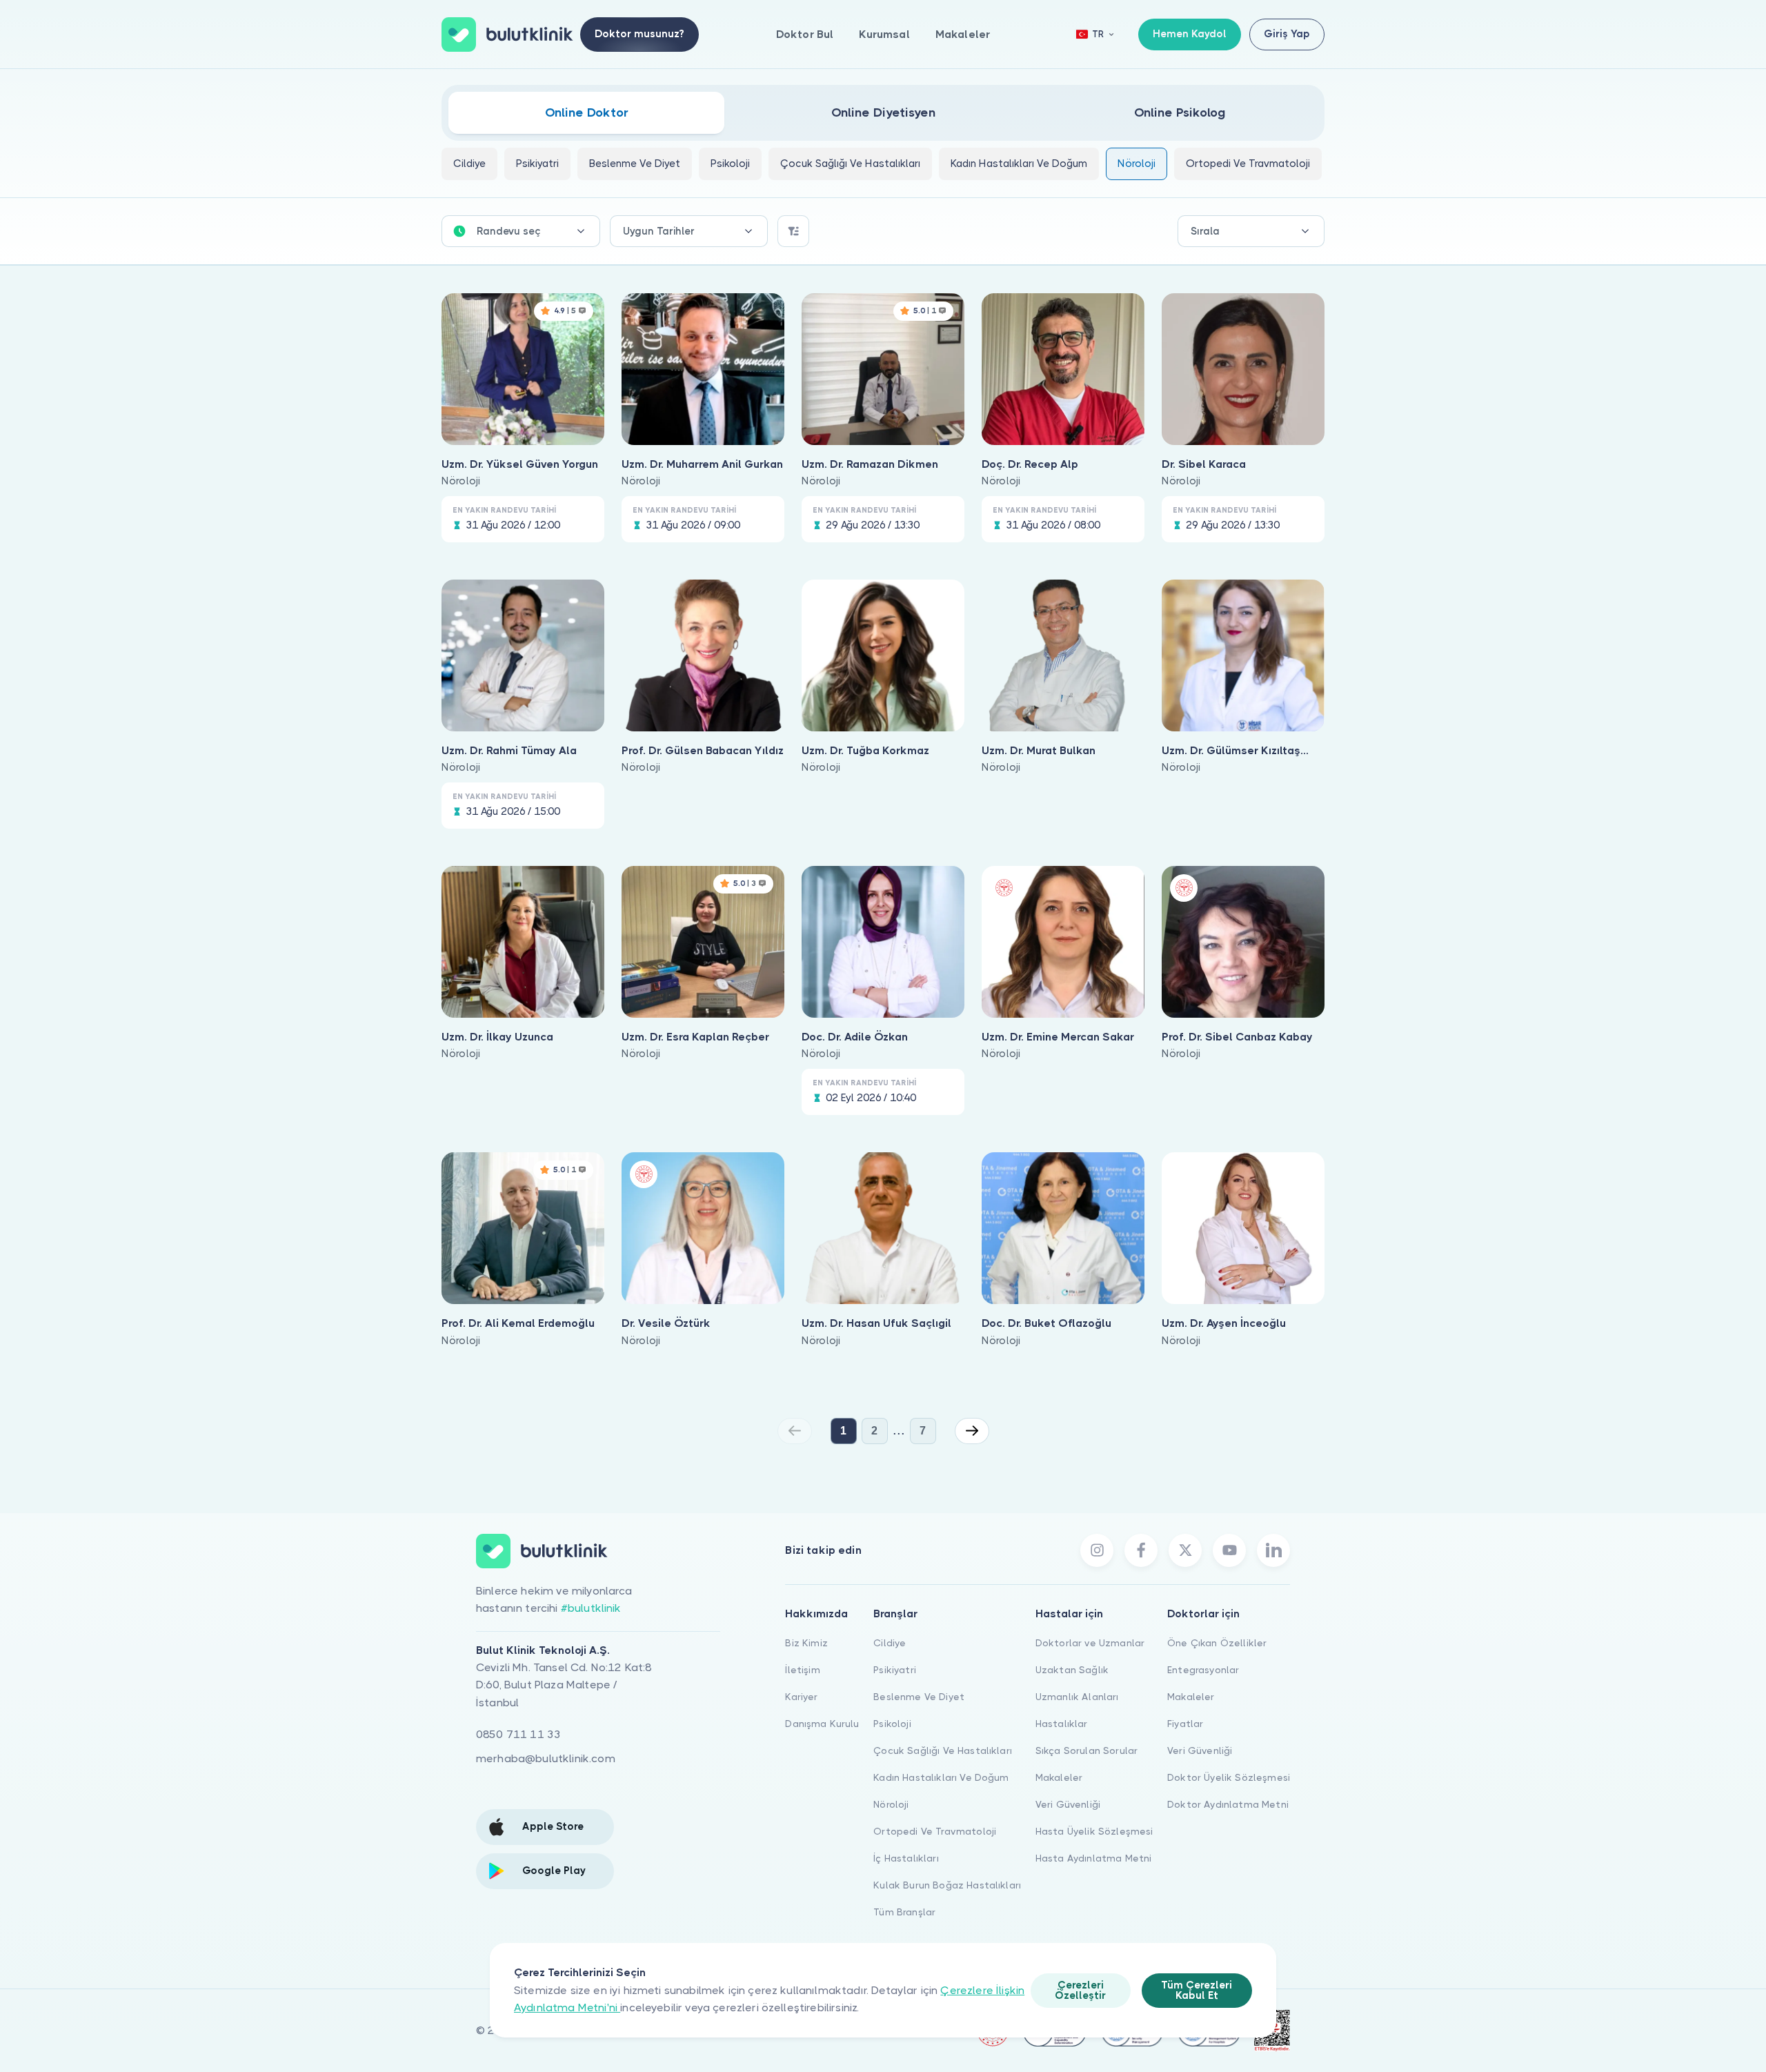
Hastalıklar (1062, 1724)
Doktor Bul (805, 34)
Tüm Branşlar (904, 1912)
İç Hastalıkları (906, 1858)
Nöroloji (891, 1804)
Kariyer (801, 1697)
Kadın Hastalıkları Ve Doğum (941, 1777)
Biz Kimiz (806, 1643)
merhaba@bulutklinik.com (546, 1758)
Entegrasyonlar (1203, 1670)
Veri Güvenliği (1068, 1804)
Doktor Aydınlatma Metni (1228, 1804)
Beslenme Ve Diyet (919, 1697)
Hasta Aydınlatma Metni (1094, 1858)
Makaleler (963, 34)
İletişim (802, 1670)
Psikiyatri (895, 1670)
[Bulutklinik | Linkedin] (1273, 1550)
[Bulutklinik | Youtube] (1229, 1550)
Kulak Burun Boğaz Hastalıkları (947, 1885)
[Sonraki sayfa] (972, 1431)
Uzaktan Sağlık (1072, 1670)
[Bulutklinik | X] (1185, 1550)
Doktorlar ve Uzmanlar (1090, 1643)
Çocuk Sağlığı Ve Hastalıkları (943, 1750)
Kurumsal (884, 34)
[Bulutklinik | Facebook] (1141, 1550)
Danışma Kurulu (822, 1724)
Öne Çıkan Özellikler (1217, 1643)
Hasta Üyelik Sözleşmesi (1094, 1831)
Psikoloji (892, 1724)
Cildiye (890, 1643)
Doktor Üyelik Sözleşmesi (1229, 1777)
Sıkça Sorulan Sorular (1087, 1750)
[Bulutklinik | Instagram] (1097, 1550)
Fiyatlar (1185, 1724)
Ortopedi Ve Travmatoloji (935, 1831)
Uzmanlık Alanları (1077, 1697)
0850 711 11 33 (518, 1734)
